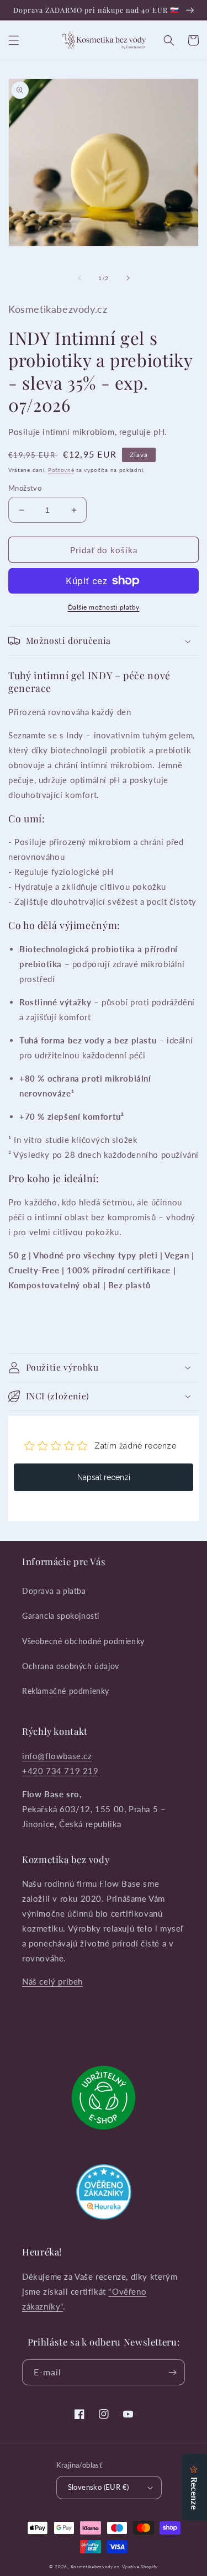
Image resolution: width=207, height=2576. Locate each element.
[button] (14, 40)
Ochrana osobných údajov (71, 1666)
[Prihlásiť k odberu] (172, 2372)
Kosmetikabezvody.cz (95, 2567)
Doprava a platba (54, 1591)
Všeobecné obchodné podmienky (83, 1641)
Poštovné (61, 470)
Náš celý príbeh (52, 1981)
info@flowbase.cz (57, 1756)
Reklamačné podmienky (66, 1691)
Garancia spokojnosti (61, 1616)
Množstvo (25, 488)
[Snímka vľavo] (79, 278)
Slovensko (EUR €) (99, 2487)
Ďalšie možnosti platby (104, 607)
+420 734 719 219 (60, 1771)
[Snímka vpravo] (128, 278)
